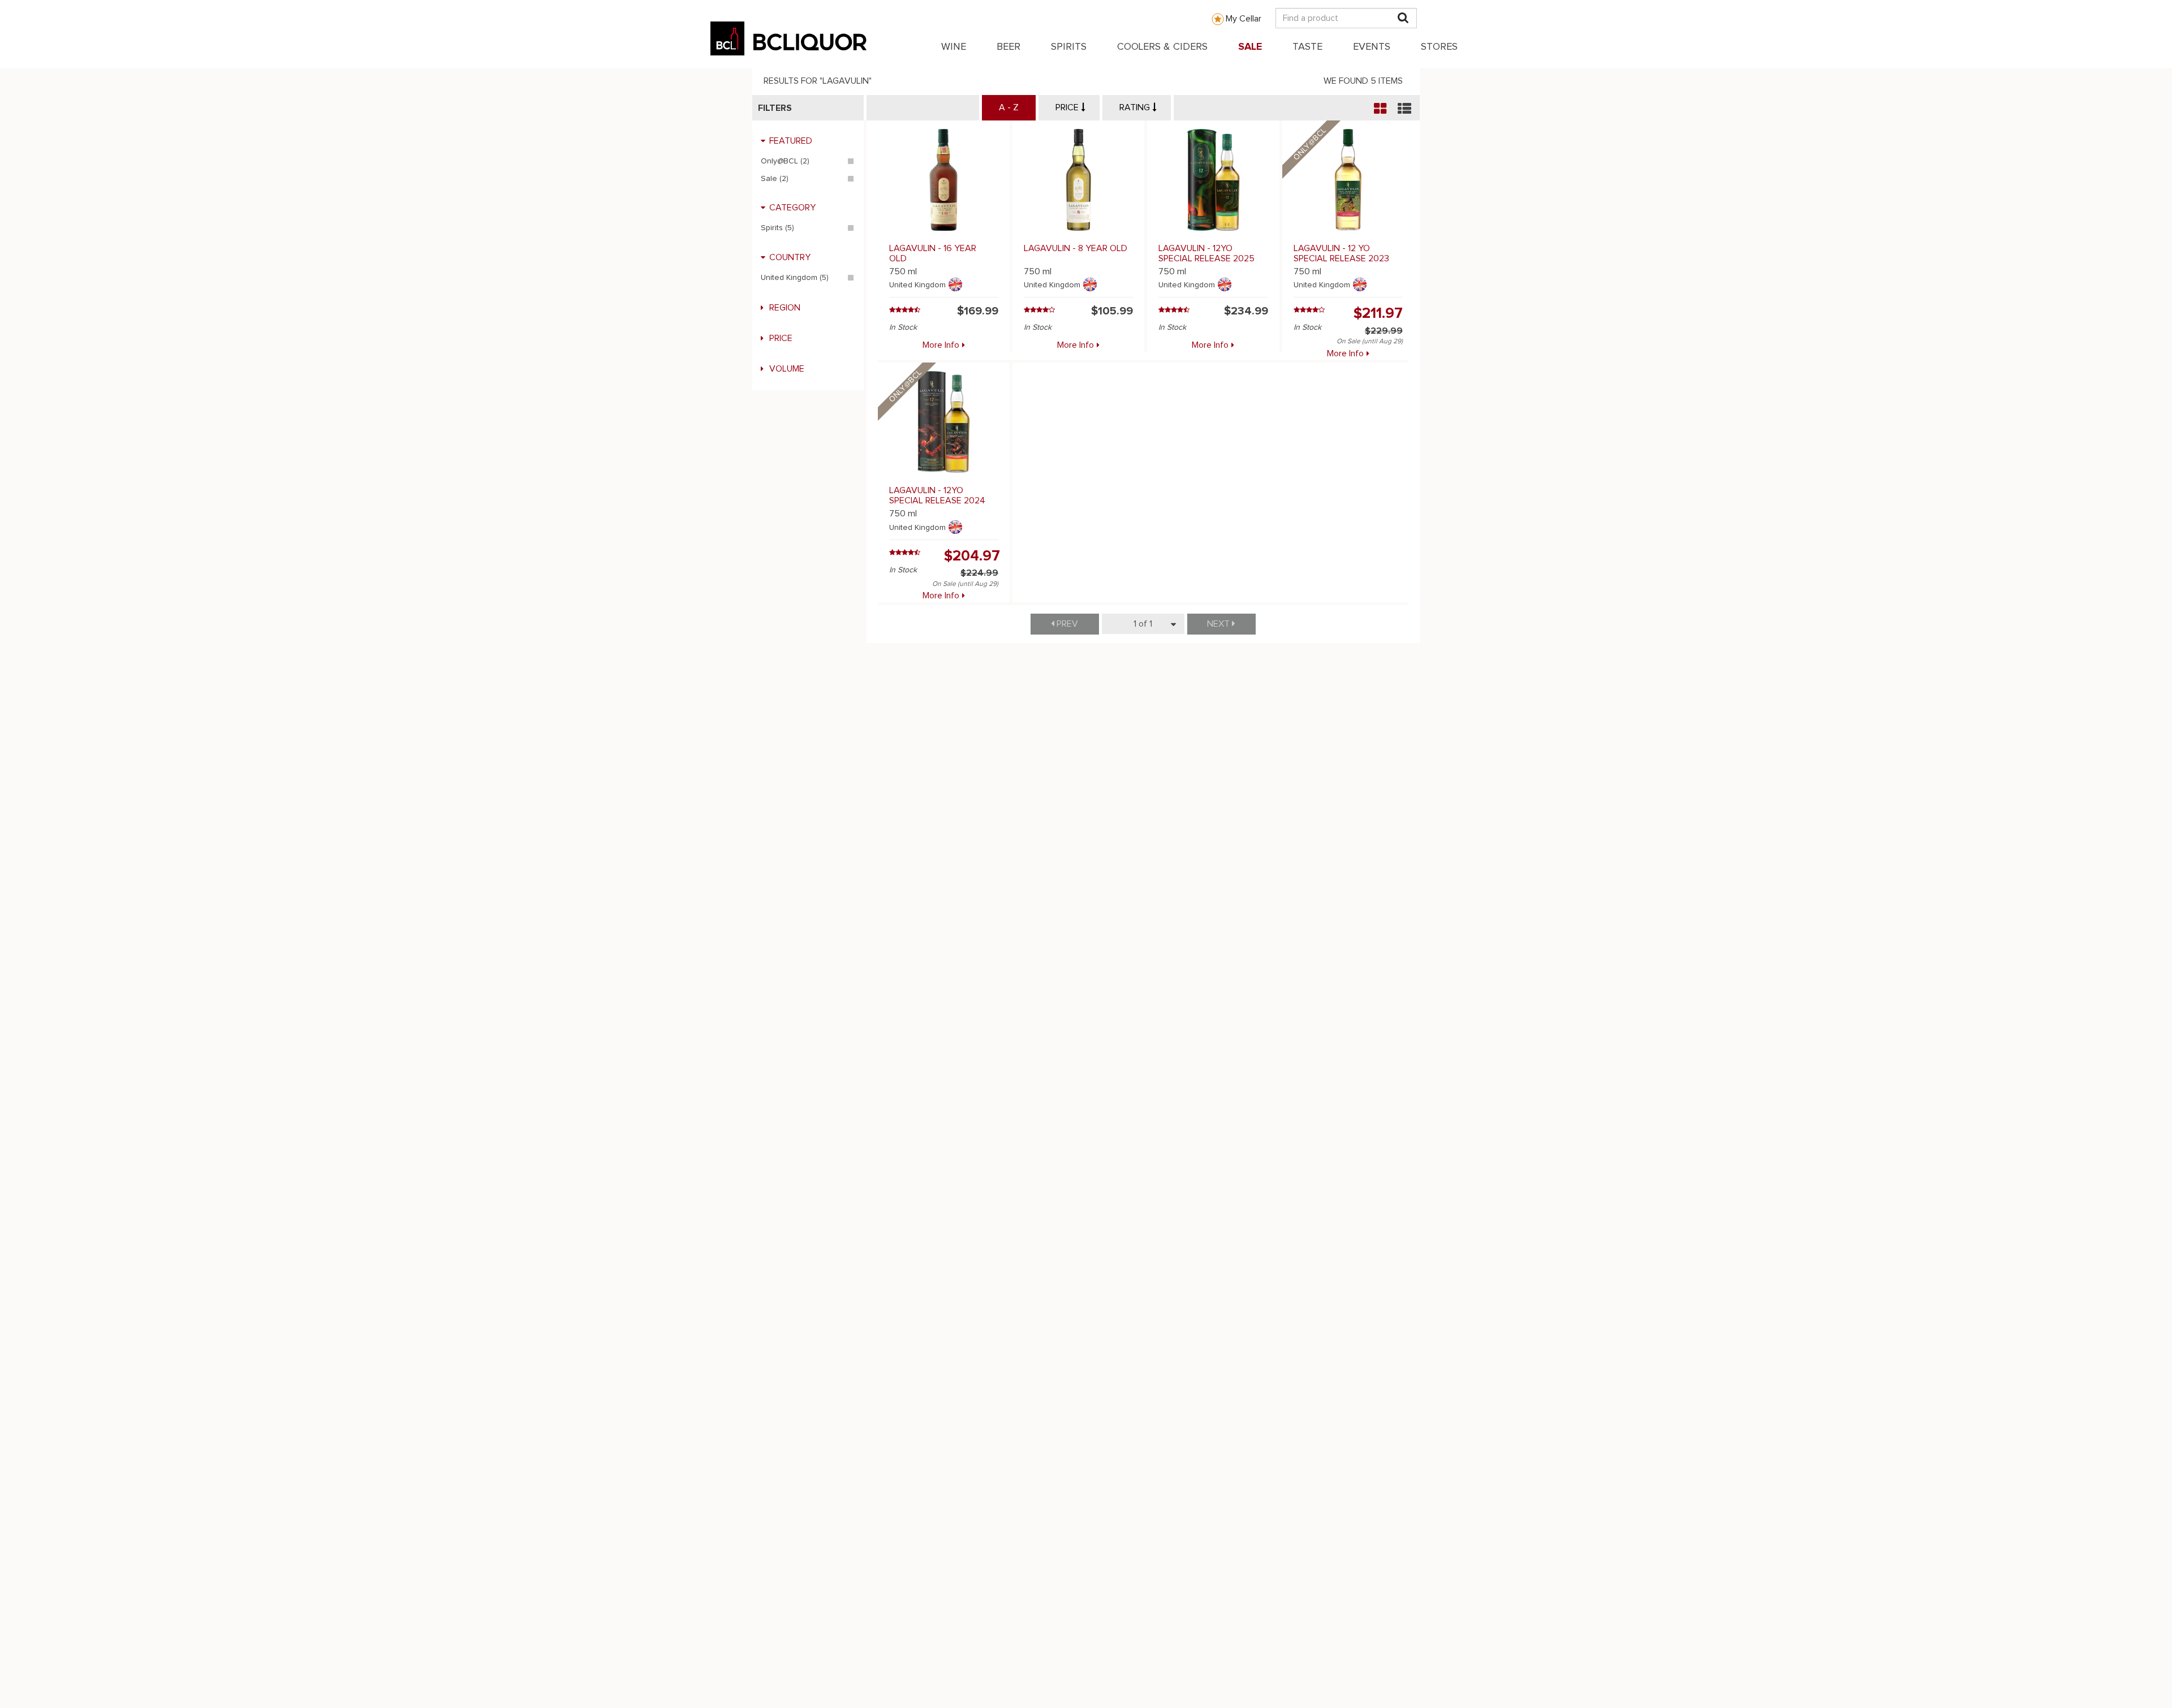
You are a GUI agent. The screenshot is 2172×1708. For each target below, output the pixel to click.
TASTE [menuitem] (1307, 47)
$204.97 (972, 556)
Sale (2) (775, 179)
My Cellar (1244, 19)
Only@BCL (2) (785, 161)
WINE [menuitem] (954, 47)
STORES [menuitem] (1439, 47)
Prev (1066, 624)
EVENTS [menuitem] (1372, 47)
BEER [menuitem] (1009, 47)
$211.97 (1378, 313)
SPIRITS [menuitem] (1069, 47)
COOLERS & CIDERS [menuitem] (1162, 47)
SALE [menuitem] (1250, 47)
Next (1219, 624)
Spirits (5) (777, 228)
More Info (941, 345)
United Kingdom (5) (795, 278)
